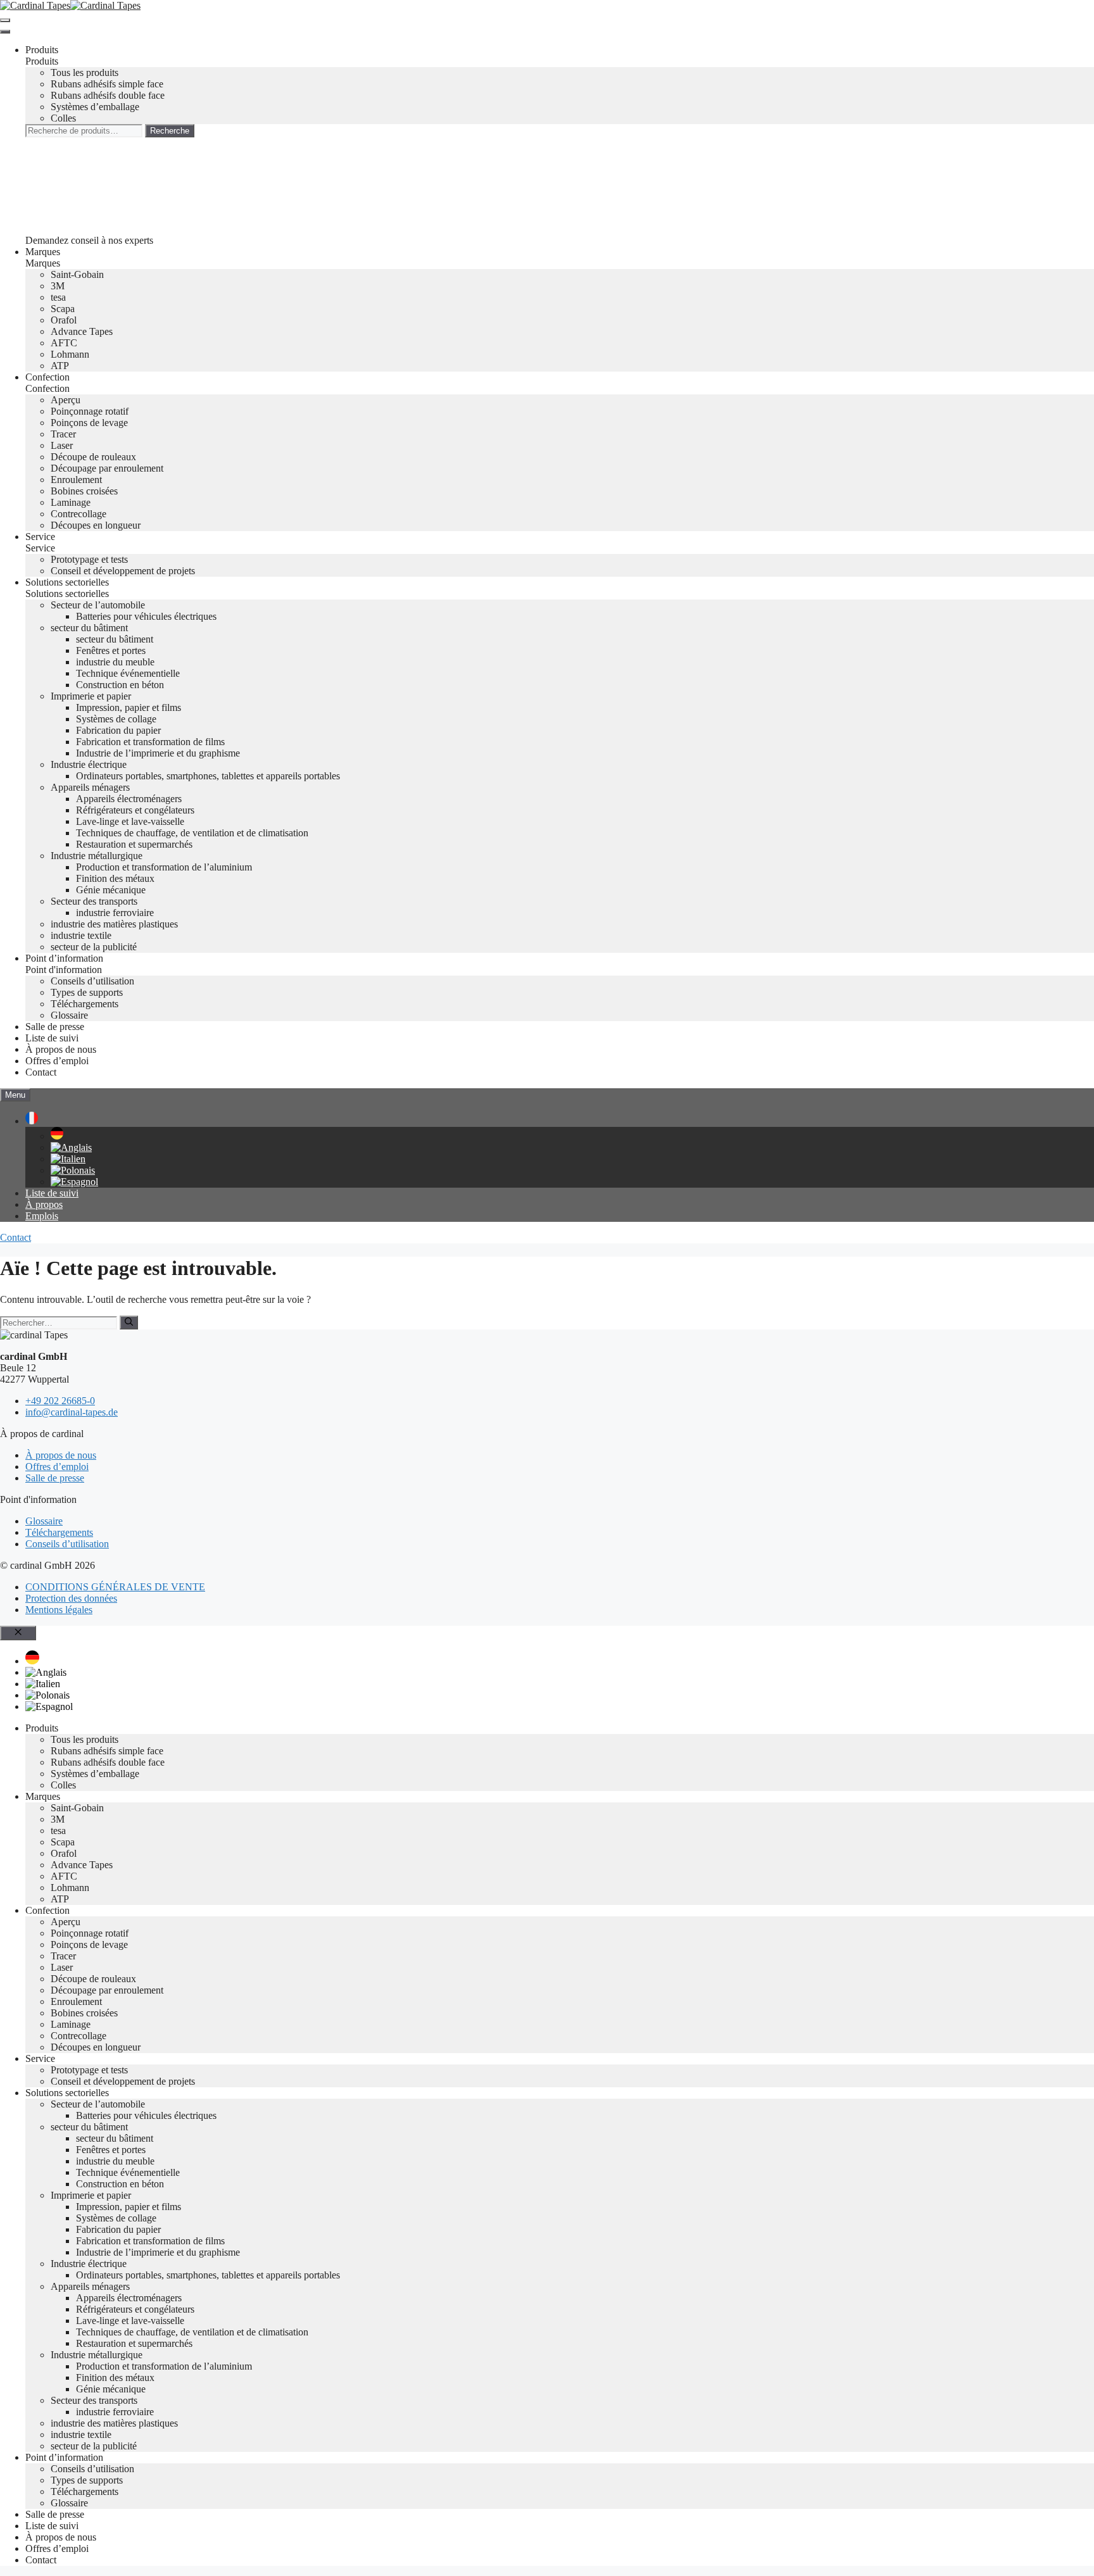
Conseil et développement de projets (123, 571)
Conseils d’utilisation (92, 981)
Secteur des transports (94, 901)
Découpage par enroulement (107, 468)
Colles (63, 118)
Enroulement (76, 480)
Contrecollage (79, 514)
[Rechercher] (129, 1323)
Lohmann (70, 354)
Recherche (170, 131)
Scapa (63, 309)
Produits (42, 50)
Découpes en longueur (96, 525)
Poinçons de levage (89, 423)
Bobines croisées (84, 491)
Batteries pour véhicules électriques (146, 616)
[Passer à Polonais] (73, 1170)
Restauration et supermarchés (134, 844)
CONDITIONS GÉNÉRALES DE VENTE (115, 1587)
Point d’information (64, 958)
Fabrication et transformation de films (150, 742)
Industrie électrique (89, 764)
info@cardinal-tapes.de (72, 1412)
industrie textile (81, 935)
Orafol (64, 320)
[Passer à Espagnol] (74, 1182)
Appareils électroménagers (129, 799)
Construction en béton (120, 685)
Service (40, 537)
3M (58, 286)
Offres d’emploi (57, 1061)
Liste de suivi (52, 1038)
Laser (62, 445)
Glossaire (69, 1015)
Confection (47, 377)
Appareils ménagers (90, 787)
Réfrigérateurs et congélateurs (135, 810)
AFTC (64, 343)
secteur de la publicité (94, 947)
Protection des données (71, 1598)
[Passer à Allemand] (57, 1136)
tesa (58, 297)
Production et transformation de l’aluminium (164, 867)
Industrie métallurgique (97, 856)
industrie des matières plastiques (114, 924)
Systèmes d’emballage (95, 107)
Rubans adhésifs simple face (107, 84)
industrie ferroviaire (115, 913)
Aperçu (66, 400)
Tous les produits (85, 72)
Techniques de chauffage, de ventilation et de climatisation (192, 833)
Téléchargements (85, 1004)
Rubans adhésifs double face (108, 95)
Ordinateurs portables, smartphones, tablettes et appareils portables (208, 776)
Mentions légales (59, 1610)
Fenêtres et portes (111, 650)
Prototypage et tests (89, 559)
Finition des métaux (115, 878)
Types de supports (87, 992)
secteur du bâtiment (89, 628)
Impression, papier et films (129, 707)
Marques (43, 252)
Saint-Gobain (77, 274)
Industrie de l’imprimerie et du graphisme (158, 753)
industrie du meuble (115, 662)
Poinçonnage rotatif (90, 411)
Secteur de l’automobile (98, 605)
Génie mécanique (111, 890)
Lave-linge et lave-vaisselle (130, 821)
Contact (41, 1072)
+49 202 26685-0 (60, 1401)
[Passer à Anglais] (71, 1147)
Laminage (71, 502)
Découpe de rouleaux (93, 457)
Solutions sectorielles (67, 582)
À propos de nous (61, 1049)
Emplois (42, 1216)
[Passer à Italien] (68, 1159)
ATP (60, 366)
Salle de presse (55, 1027)
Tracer (63, 434)
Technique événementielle (128, 673)
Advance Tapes (82, 331)
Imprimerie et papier (91, 696)
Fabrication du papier (118, 730)
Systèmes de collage (116, 719)
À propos (44, 1204)
